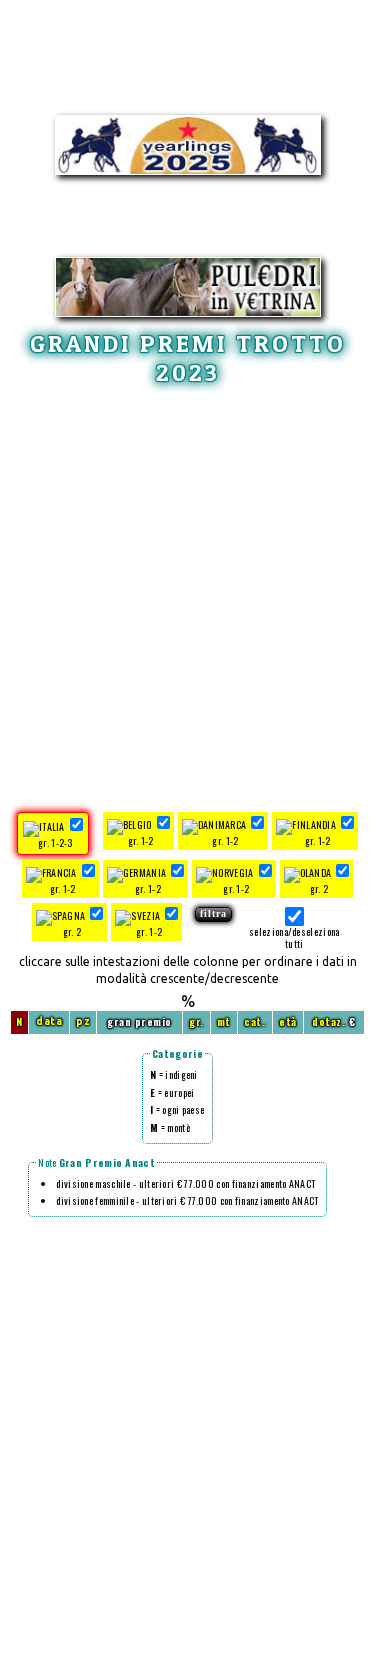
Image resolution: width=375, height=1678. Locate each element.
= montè (170, 1127)
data (49, 1021)
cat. (254, 1021)
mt (224, 1021)
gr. (196, 1021)
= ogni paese (177, 1109)
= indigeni (174, 1074)
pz (83, 1021)
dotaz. (328, 1021)
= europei (172, 1092)
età (288, 1021)
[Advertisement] (187, 595)
